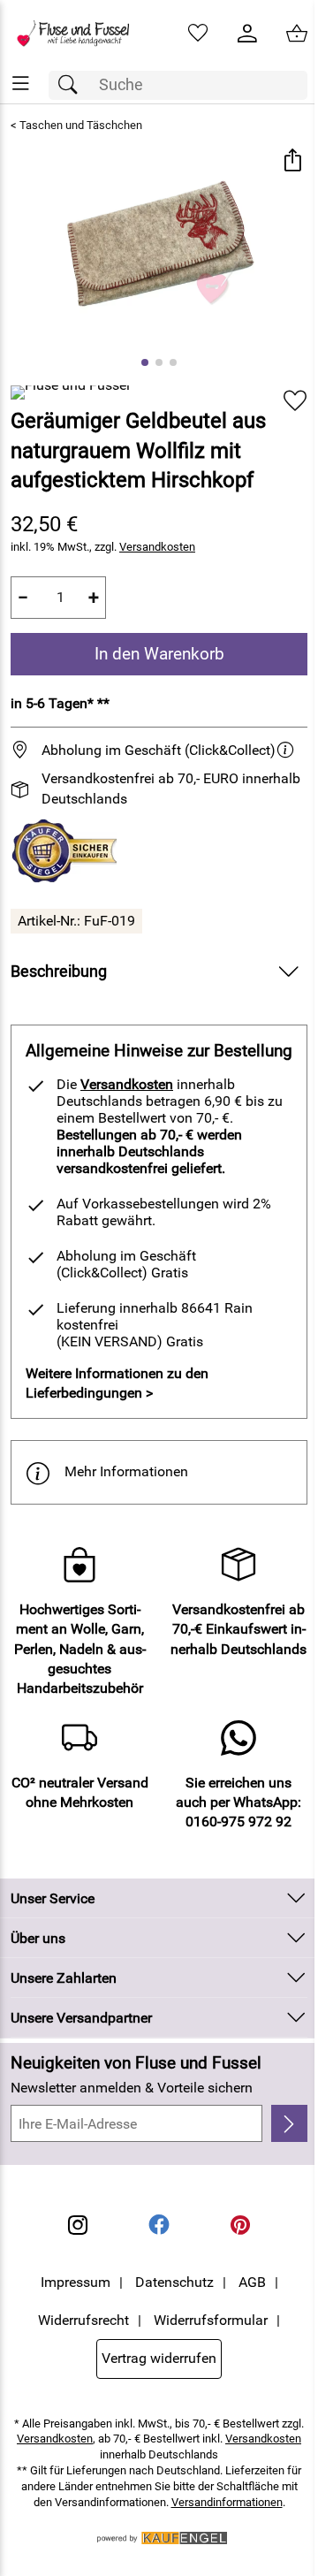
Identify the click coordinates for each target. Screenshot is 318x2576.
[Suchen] (72, 85)
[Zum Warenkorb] (297, 34)
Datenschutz (174, 2282)
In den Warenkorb (159, 654)
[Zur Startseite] (79, 34)
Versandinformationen (227, 2502)
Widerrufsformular (211, 2320)
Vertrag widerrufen (159, 2358)
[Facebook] (159, 2225)
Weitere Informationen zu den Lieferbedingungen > (117, 1383)
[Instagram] (78, 2225)
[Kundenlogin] (247, 34)
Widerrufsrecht (83, 2320)
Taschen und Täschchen (81, 125)
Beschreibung (59, 972)
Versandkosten (157, 547)
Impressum (76, 2282)
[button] (292, 162)
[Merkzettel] (198, 34)
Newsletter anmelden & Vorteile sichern (132, 2088)
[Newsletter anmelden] (289, 2123)
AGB (252, 2282)
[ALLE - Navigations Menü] (21, 84)
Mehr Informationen (126, 1471)
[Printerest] (240, 2225)
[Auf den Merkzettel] (295, 401)
